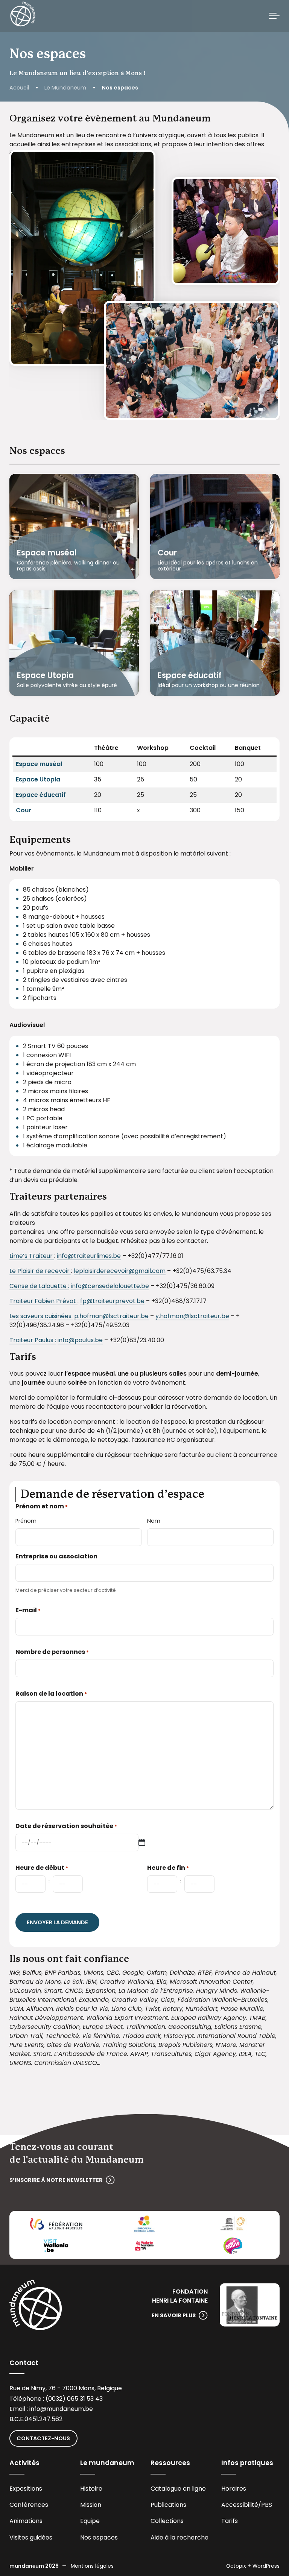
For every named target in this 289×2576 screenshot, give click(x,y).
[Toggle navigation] (274, 16)
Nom (154, 1521)
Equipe (90, 2521)
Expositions (26, 2489)
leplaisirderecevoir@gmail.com (120, 1271)
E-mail (28, 1610)
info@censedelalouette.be (110, 1286)
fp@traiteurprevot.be (112, 1301)
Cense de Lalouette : (39, 1286)
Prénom (26, 1521)
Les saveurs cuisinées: (41, 1316)
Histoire (91, 2489)
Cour (167, 553)
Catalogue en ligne (178, 2489)
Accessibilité (240, 2505)
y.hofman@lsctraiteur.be (192, 1316)
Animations (26, 2521)
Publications (168, 2505)
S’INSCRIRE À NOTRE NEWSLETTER (56, 2180)
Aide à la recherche (179, 2537)
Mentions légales (92, 2566)
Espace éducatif (190, 675)
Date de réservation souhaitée (66, 1826)
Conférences (29, 2505)
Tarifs (230, 2521)
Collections (167, 2521)
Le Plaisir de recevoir (40, 1271)
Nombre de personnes (52, 1652)
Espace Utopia (45, 675)
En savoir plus (174, 2315)
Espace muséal (47, 553)
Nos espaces (99, 2537)
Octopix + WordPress (253, 2566)
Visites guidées (31, 2537)
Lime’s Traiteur (32, 1256)
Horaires (234, 2489)
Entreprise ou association (56, 1556)
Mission (91, 2505)
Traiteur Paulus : (33, 1340)
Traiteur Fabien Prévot (43, 1301)
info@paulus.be (80, 1340)
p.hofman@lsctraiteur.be (111, 1316)
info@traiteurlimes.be (89, 1256)
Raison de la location (51, 1694)
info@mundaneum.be (61, 2409)
